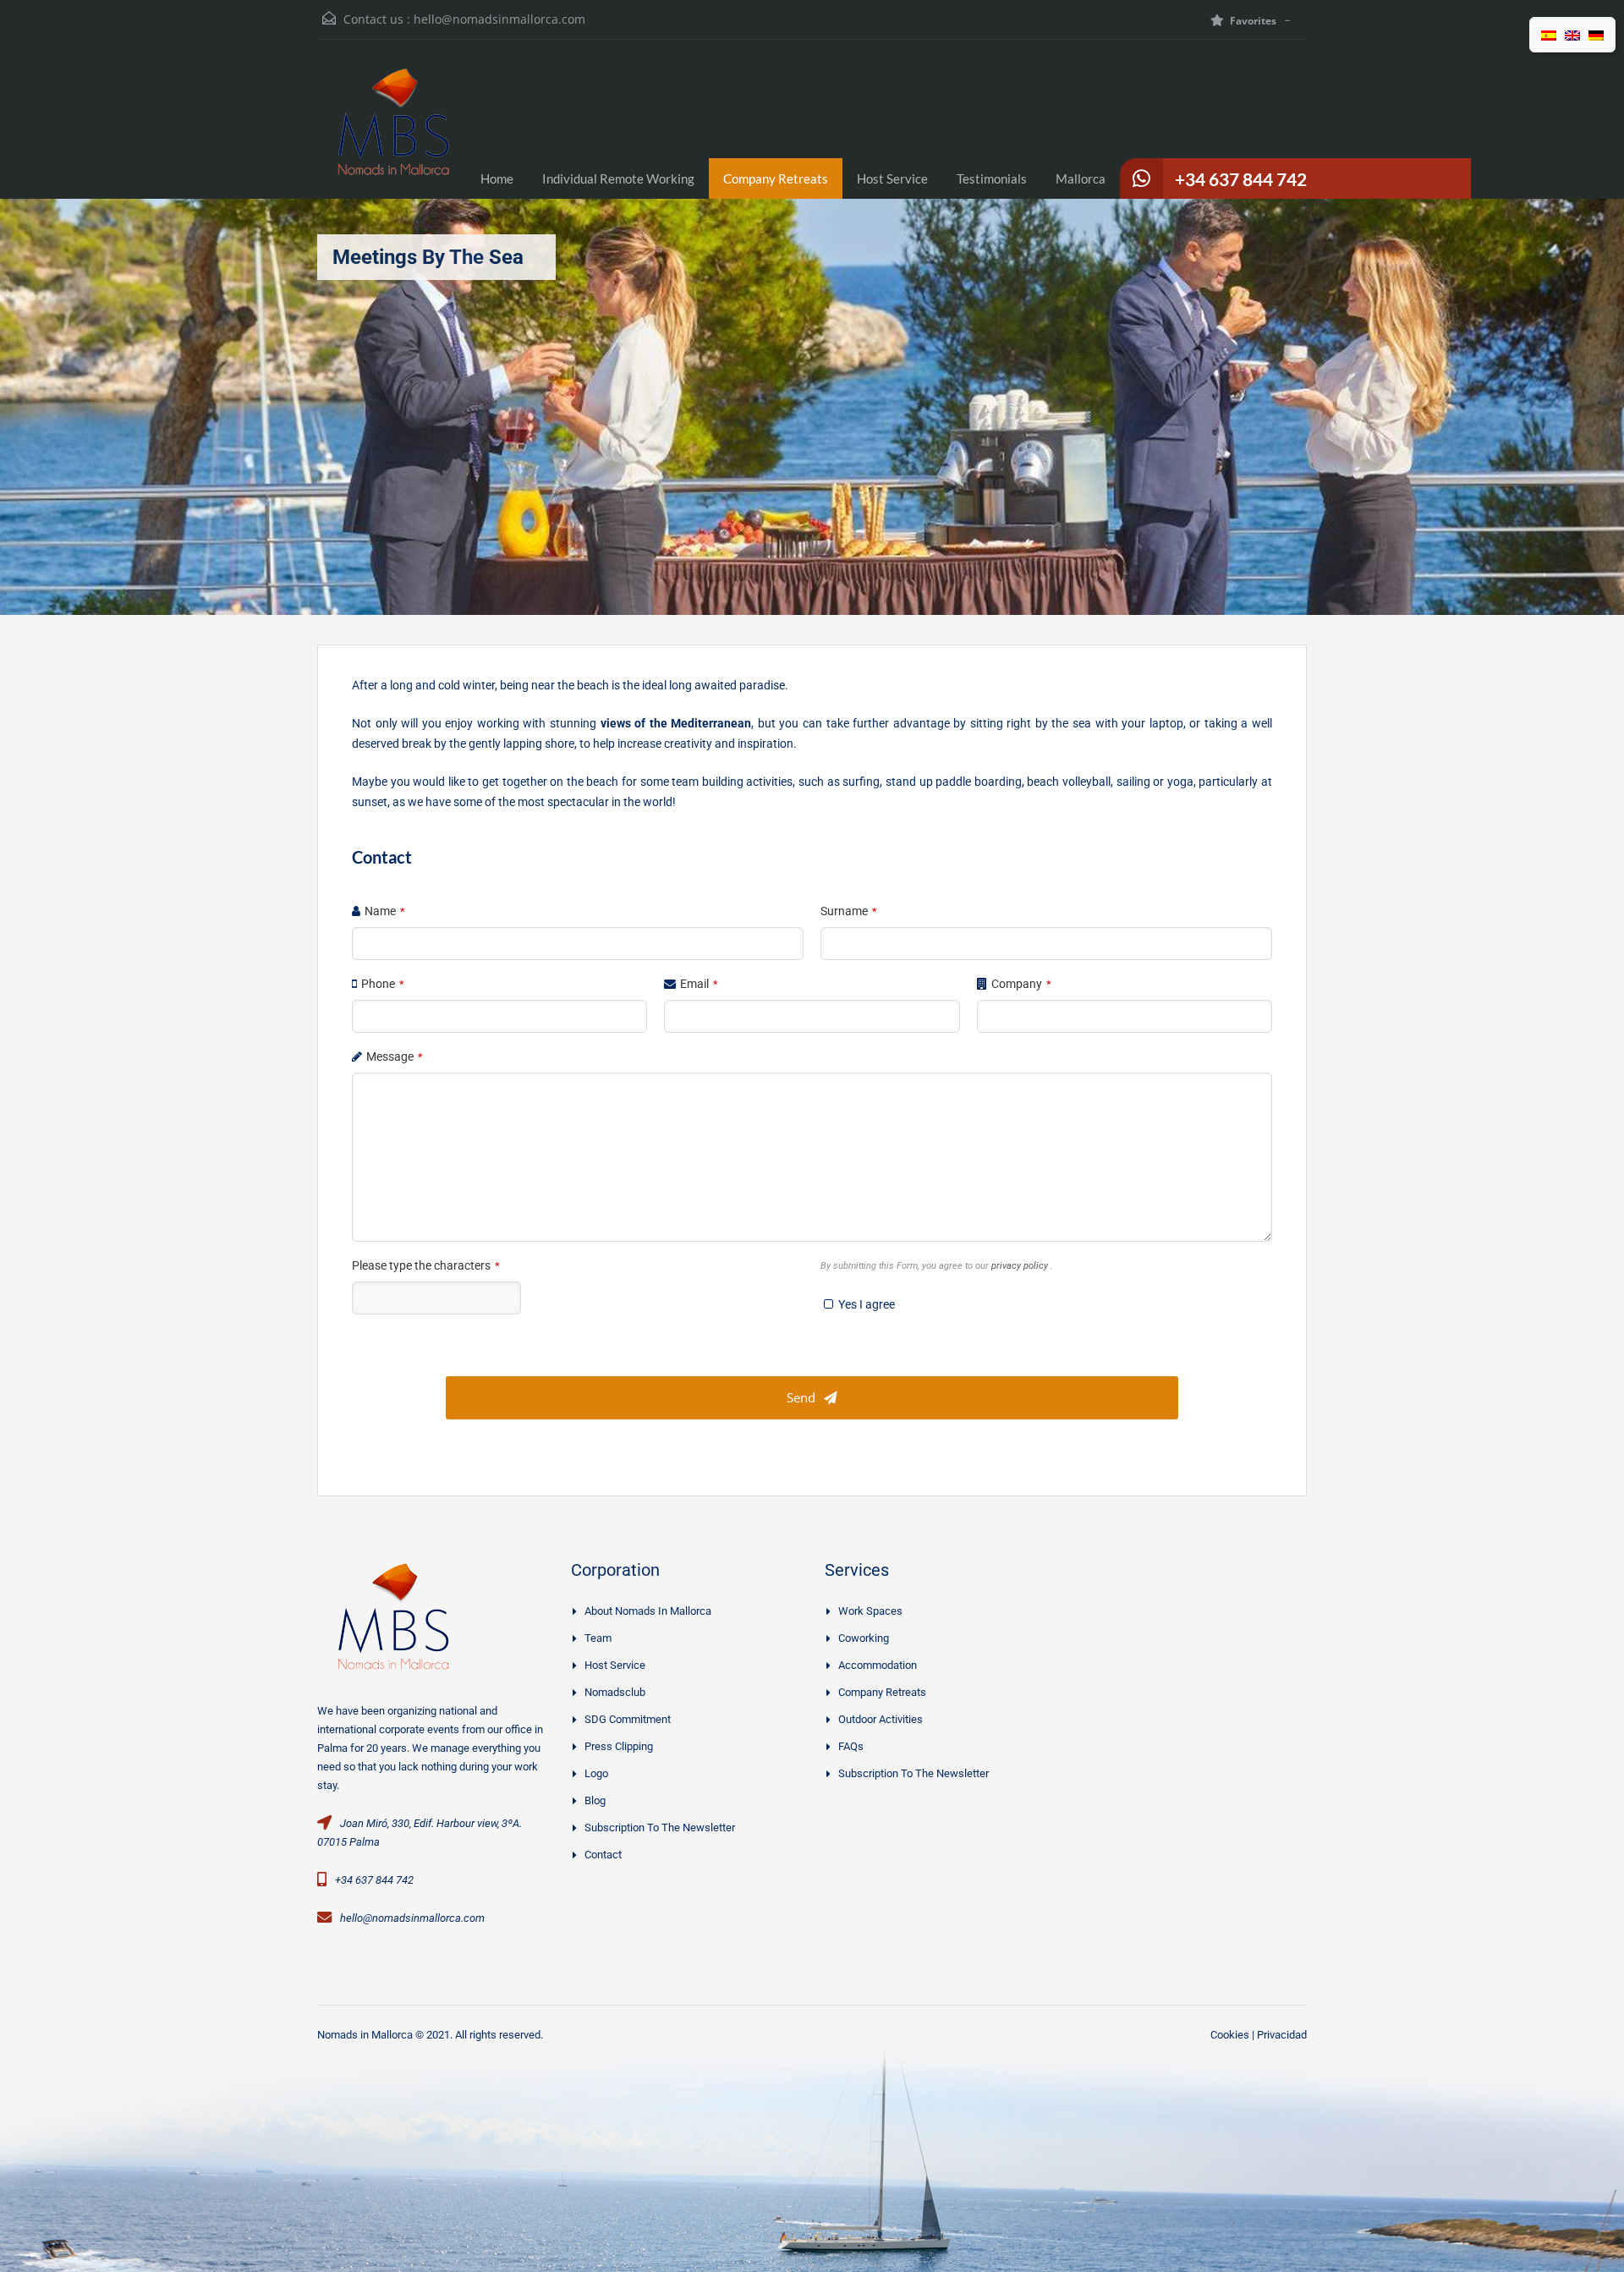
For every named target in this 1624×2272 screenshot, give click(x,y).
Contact (603, 1855)
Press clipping (619, 1746)
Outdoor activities (881, 1719)
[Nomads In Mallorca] (393, 132)
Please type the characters (426, 1265)
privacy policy (1021, 1266)
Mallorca (1081, 178)
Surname (849, 911)
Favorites (1253, 21)
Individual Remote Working (618, 178)
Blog (595, 1800)
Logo (596, 1773)
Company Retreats (776, 178)
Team (598, 1638)
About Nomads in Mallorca (648, 1611)
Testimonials (992, 178)
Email (699, 984)
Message (395, 1056)
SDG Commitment (628, 1719)
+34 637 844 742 (1241, 179)
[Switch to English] (1572, 35)
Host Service (892, 178)
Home (497, 178)
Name (385, 911)
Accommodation (878, 1665)
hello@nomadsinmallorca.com (499, 19)
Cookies (1230, 2035)
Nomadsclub (615, 1692)
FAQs (851, 1746)
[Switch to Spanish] (1549, 35)
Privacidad (1282, 2035)
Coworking (864, 1638)
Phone (383, 984)
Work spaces (870, 1611)
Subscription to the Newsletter (660, 1827)
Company (1021, 984)
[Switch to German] (1596, 35)
